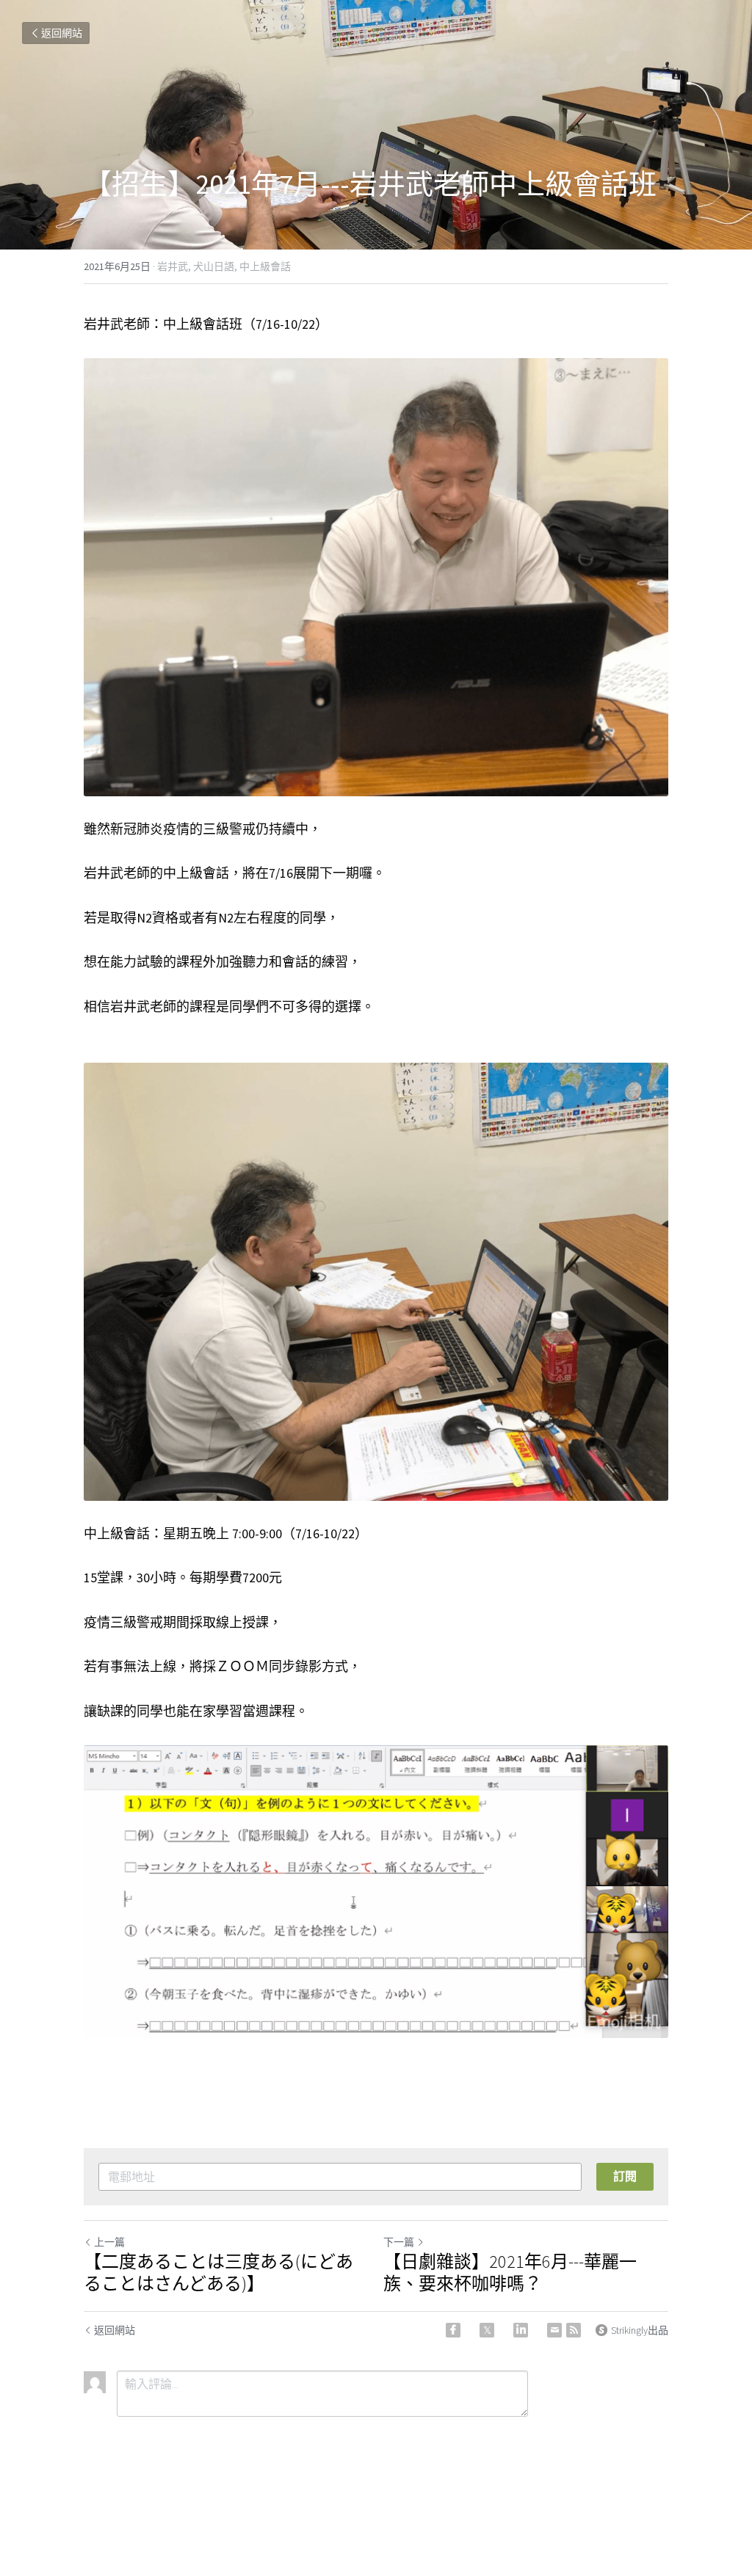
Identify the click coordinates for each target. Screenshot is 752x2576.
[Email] (554, 2330)
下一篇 (399, 2242)
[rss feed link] (574, 2330)
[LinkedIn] (521, 2330)
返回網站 (62, 33)
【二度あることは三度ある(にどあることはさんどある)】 (218, 2273)
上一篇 (109, 2242)
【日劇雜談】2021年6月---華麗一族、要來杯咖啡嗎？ (510, 2273)
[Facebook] (453, 2330)
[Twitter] (487, 2330)
